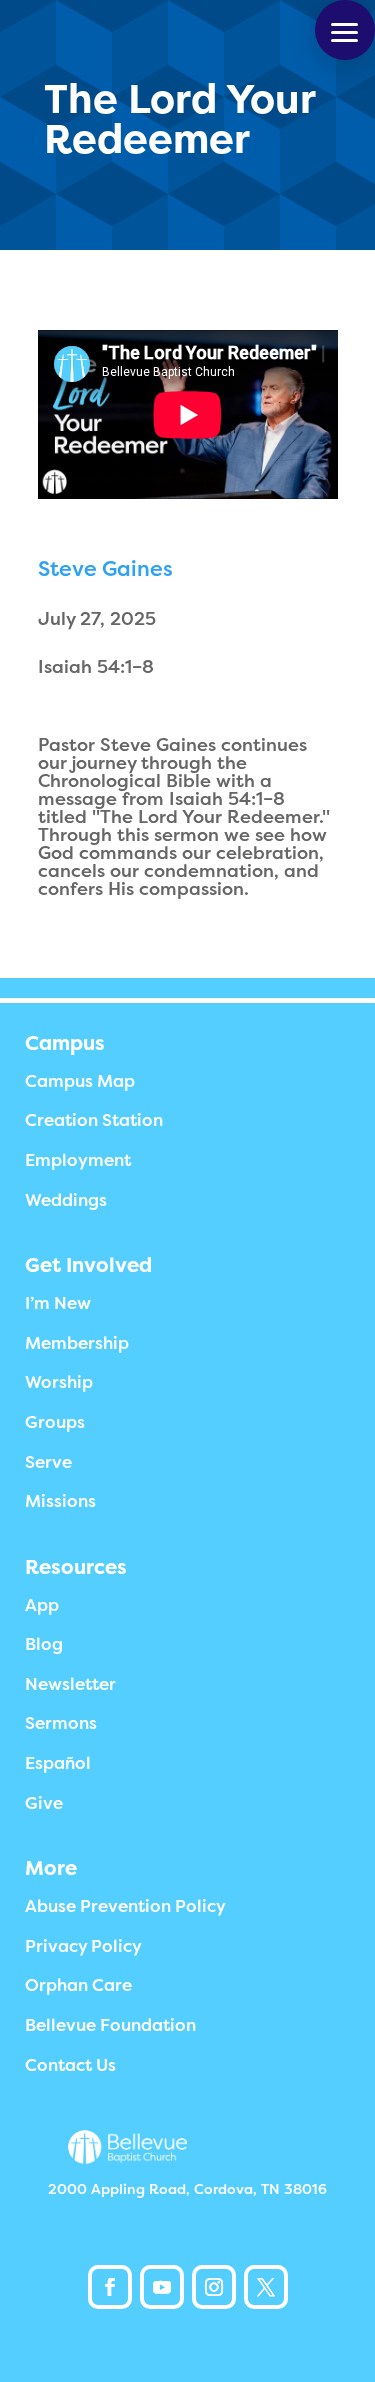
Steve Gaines (105, 569)
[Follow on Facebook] (110, 2287)
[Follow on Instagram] (214, 2287)
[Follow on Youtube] (162, 2287)
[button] (345, 30)
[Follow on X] (266, 2287)
